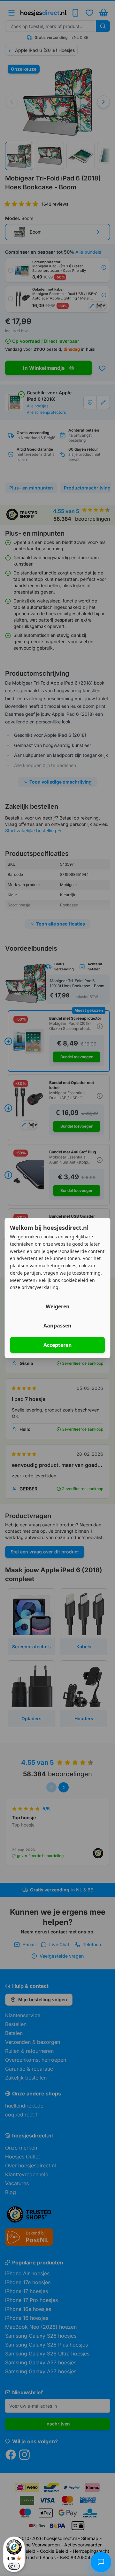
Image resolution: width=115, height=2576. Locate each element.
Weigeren (58, 1306)
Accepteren (58, 1345)
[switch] (14, 2566)
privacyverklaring (40, 1287)
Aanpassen (57, 1326)
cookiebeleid (75, 1280)
